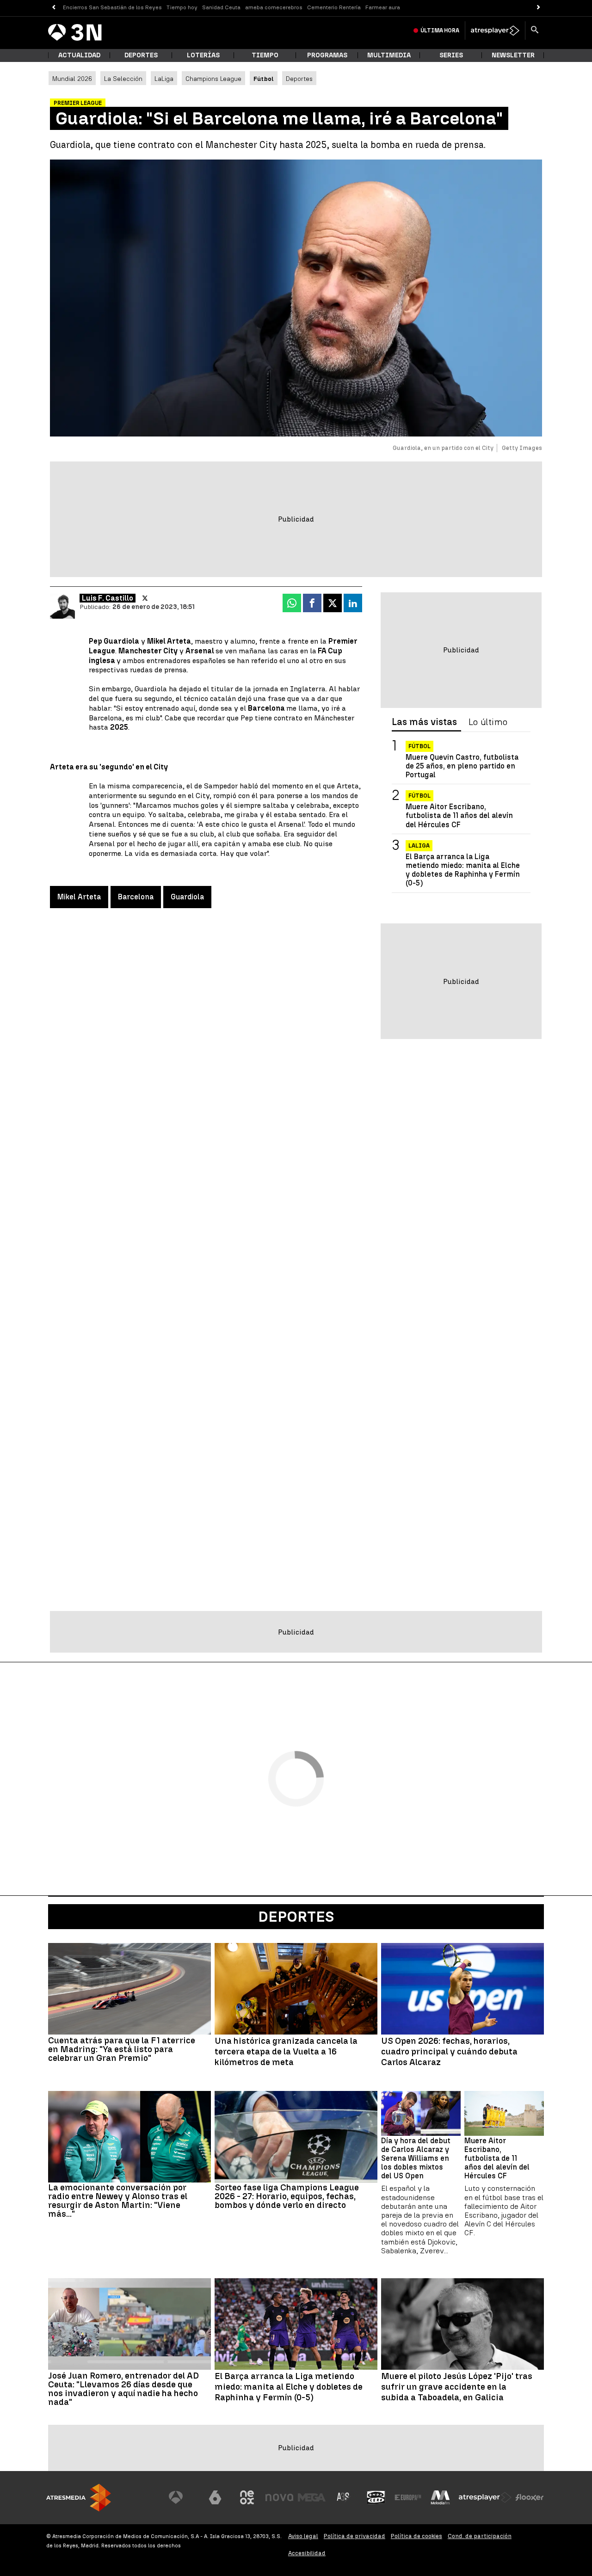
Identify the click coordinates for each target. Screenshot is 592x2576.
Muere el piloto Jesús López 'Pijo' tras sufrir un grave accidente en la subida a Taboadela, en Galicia (457, 2387)
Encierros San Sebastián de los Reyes (112, 7)
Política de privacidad (355, 2536)
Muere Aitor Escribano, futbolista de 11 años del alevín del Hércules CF (459, 815)
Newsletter (513, 55)
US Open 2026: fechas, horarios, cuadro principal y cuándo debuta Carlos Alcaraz (449, 2052)
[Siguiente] (539, 8)
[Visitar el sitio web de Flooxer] (530, 2497)
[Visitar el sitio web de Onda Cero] (376, 2497)
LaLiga (164, 79)
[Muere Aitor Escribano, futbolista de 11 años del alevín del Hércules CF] (504, 2113)
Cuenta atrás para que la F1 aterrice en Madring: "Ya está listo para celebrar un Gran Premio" (122, 2049)
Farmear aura (383, 7)
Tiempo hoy (182, 7)
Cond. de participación (480, 2536)
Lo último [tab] (488, 722)
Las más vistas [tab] (424, 722)
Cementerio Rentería (334, 7)
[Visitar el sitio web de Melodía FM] (440, 2497)
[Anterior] (53, 8)
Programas (327, 55)
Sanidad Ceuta (221, 7)
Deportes (141, 55)
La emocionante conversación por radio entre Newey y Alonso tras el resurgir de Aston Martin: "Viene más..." (118, 2201)
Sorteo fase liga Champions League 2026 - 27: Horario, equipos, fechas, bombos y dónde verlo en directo (287, 2196)
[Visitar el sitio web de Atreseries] (344, 2497)
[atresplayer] (495, 31)
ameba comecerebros (274, 7)
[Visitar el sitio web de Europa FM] (408, 2497)
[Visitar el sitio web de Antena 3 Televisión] (183, 2497)
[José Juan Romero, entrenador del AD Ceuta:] (129, 2324)
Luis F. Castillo (108, 598)
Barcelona (136, 897)
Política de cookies (416, 2536)
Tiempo (265, 55)
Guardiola (187, 897)
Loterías (203, 55)
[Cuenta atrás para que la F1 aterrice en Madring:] (129, 1989)
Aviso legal (303, 2536)
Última (440, 31)
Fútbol (419, 746)
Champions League (213, 79)
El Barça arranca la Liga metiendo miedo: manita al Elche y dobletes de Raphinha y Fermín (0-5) (463, 870)
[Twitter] (145, 598)
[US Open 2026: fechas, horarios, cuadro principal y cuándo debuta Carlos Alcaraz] (462, 1989)
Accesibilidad (307, 2553)
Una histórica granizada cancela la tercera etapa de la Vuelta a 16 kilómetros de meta (286, 2052)
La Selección (123, 79)
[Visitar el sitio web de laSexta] (215, 2497)
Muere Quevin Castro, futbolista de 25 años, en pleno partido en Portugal (462, 766)
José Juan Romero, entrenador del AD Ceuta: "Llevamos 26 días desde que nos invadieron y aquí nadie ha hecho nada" (123, 2389)
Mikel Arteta (79, 897)
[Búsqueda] (535, 31)
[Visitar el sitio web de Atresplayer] (485, 2497)
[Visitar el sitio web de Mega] (312, 2497)
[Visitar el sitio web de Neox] (247, 2497)
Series (451, 55)
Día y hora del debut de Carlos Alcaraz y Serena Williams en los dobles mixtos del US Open (416, 2158)
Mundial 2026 (72, 79)
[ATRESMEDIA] (79, 2498)
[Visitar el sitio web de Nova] (279, 2497)
